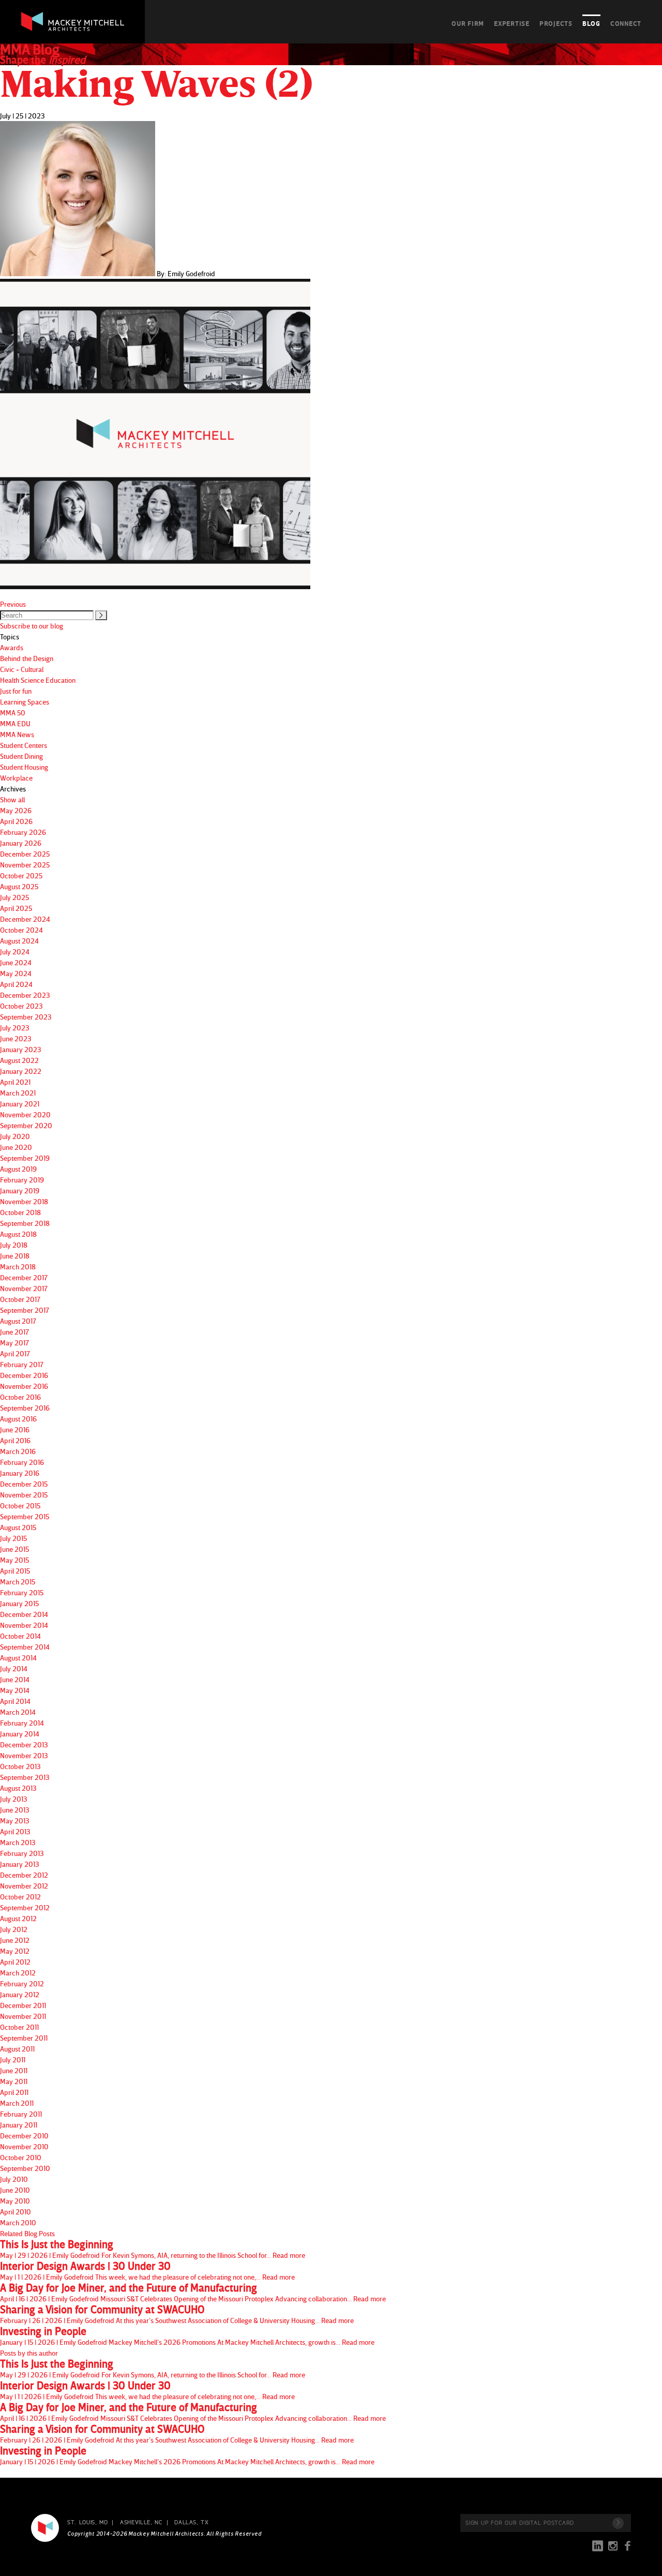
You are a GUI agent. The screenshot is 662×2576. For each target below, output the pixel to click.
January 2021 (20, 1104)
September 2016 (25, 1408)
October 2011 (19, 2027)
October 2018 (20, 1212)
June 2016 (15, 1429)
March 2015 (18, 1582)
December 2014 (24, 1614)
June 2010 (15, 2190)
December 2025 (25, 854)
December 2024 (25, 919)
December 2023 (25, 995)
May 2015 (14, 1560)
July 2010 (14, 2179)
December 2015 (24, 1484)
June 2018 (15, 1256)
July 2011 (13, 2060)
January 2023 (21, 1049)
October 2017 (20, 1299)
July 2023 (15, 1028)
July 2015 (13, 1538)
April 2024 (16, 984)
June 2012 (15, 1940)
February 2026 (23, 832)
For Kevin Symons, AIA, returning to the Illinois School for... (153, 2249)
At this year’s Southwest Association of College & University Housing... (177, 2314)
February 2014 (22, 1723)
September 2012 (25, 1907)
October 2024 (21, 930)
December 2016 (24, 1375)
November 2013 (24, 1755)
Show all (12, 799)
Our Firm (468, 23)
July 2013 (14, 1799)
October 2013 (20, 1766)
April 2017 (15, 1353)
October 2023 (21, 1006)
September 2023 (26, 1017)
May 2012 (15, 1951)
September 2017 (25, 1310)
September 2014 (25, 1647)
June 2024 (16, 962)
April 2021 (15, 1082)
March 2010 (18, 2222)
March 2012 (18, 1973)
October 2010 (21, 2157)
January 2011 (19, 2125)
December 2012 (24, 1875)
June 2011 (14, 2070)
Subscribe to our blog (32, 626)
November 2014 (24, 1625)
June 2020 (16, 1147)
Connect (626, 23)
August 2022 (19, 1060)
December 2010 (24, 2136)
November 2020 (25, 1114)
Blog (591, 23)
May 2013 (15, 1821)
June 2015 (14, 1549)
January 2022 (21, 1071)
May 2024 (16, 973)
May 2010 (15, 2201)
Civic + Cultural (22, 669)
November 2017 (24, 1288)
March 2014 (18, 1712)
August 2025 (19, 886)
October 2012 (20, 1897)
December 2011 (23, 2005)
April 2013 (15, 1831)
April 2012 (15, 1962)
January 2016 (20, 1473)
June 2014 (15, 1679)
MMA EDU (15, 723)
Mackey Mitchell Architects (45, 2528)
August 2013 (18, 1788)
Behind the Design (27, 658)
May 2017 (14, 1343)
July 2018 (14, 1245)
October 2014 (20, 1636)
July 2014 (14, 1668)
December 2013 (24, 1744)
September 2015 (25, 1516)
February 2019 (22, 1180)
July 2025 (14, 897)
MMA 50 (13, 713)
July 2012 (14, 1929)
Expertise (512, 23)
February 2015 (22, 1592)
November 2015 (24, 1495)
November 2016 (24, 1386)
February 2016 (22, 1462)
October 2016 (20, 1397)
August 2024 (19, 941)
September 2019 (25, 1158)
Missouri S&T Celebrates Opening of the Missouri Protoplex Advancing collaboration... (193, 2293)
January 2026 (21, 843)
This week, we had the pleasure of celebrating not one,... (147, 2271)
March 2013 (18, 1842)
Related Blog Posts (27, 2233)
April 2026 (16, 821)
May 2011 (14, 2081)
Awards (12, 647)
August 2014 (18, 1658)
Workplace (16, 778)
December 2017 (24, 1277)
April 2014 (15, 1701)
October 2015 (20, 1506)
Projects (556, 23)
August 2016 (18, 1419)
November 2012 (24, 1886)
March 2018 (18, 1267)
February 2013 (22, 1853)
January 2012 (20, 1994)
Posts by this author (29, 2353)
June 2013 (15, 1810)
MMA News (17, 734)
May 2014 (15, 1690)
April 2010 (16, 2212)
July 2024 (15, 952)
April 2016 (15, 1440)
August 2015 (18, 1527)
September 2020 (26, 1125)
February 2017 (22, 1364)
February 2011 (21, 2114)
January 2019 (20, 1190)
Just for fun (16, 691)
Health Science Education (38, 680)
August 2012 (18, 1918)
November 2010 (24, 2146)
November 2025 (25, 865)
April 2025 (16, 908)
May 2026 (16, 810)
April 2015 (15, 1571)
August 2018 (18, 1234)
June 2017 (14, 1332)
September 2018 (25, 1223)
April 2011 (14, 2092)
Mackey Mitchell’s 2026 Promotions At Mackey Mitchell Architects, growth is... (187, 2336)
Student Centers (24, 745)
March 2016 (18, 1451)
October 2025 (21, 875)
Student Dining (21, 756)
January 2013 (20, 1864)
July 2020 (15, 1136)
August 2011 (17, 2049)
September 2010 (25, 2168)
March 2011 (17, 2103)
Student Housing (24, 767)
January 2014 (20, 1734)
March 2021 (18, 1093)
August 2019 (18, 1169)
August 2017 (18, 1321)
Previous (13, 604)
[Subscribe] (618, 2523)
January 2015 (19, 1603)
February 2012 (22, 1983)
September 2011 (24, 2038)
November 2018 (24, 1201)
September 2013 (25, 1777)
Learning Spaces (25, 702)
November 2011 (23, 2016)
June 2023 (16, 1038)
